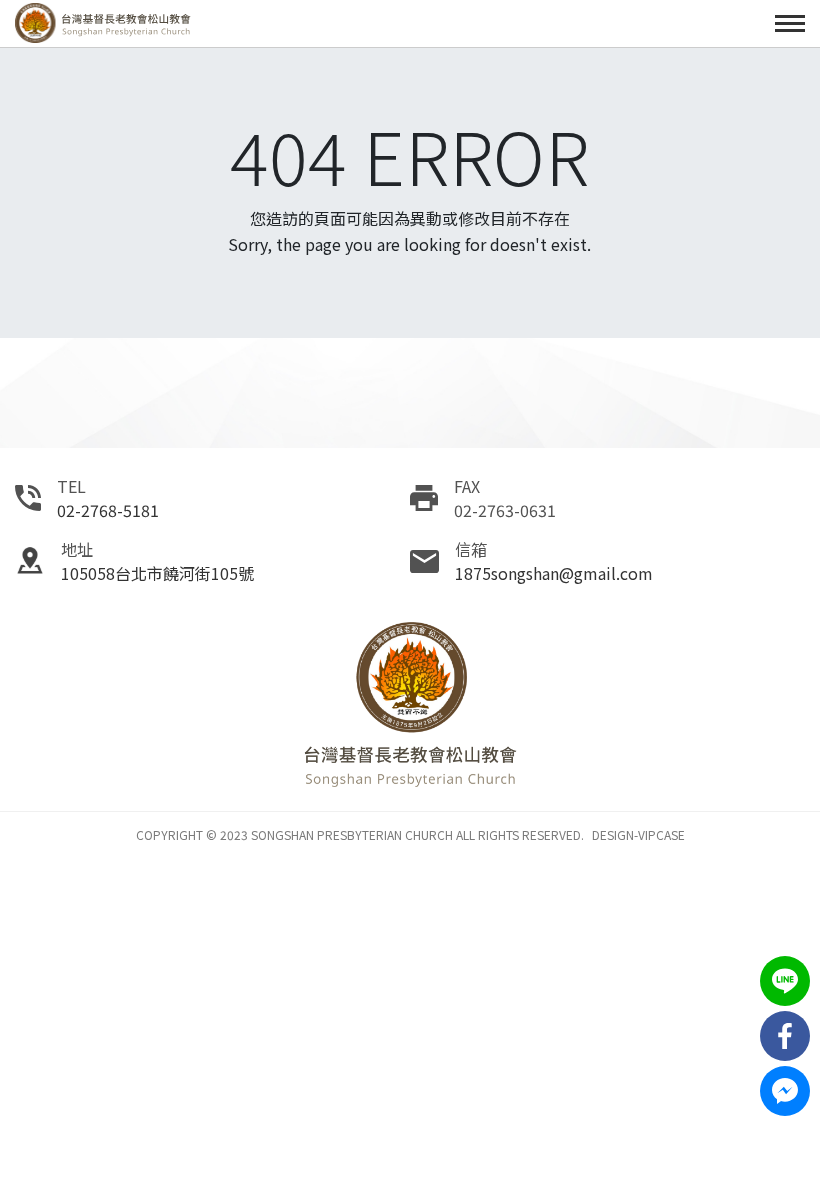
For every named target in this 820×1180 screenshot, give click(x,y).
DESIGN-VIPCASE (638, 834)
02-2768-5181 (108, 510)
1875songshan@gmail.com (554, 573)
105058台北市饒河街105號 (157, 573)
